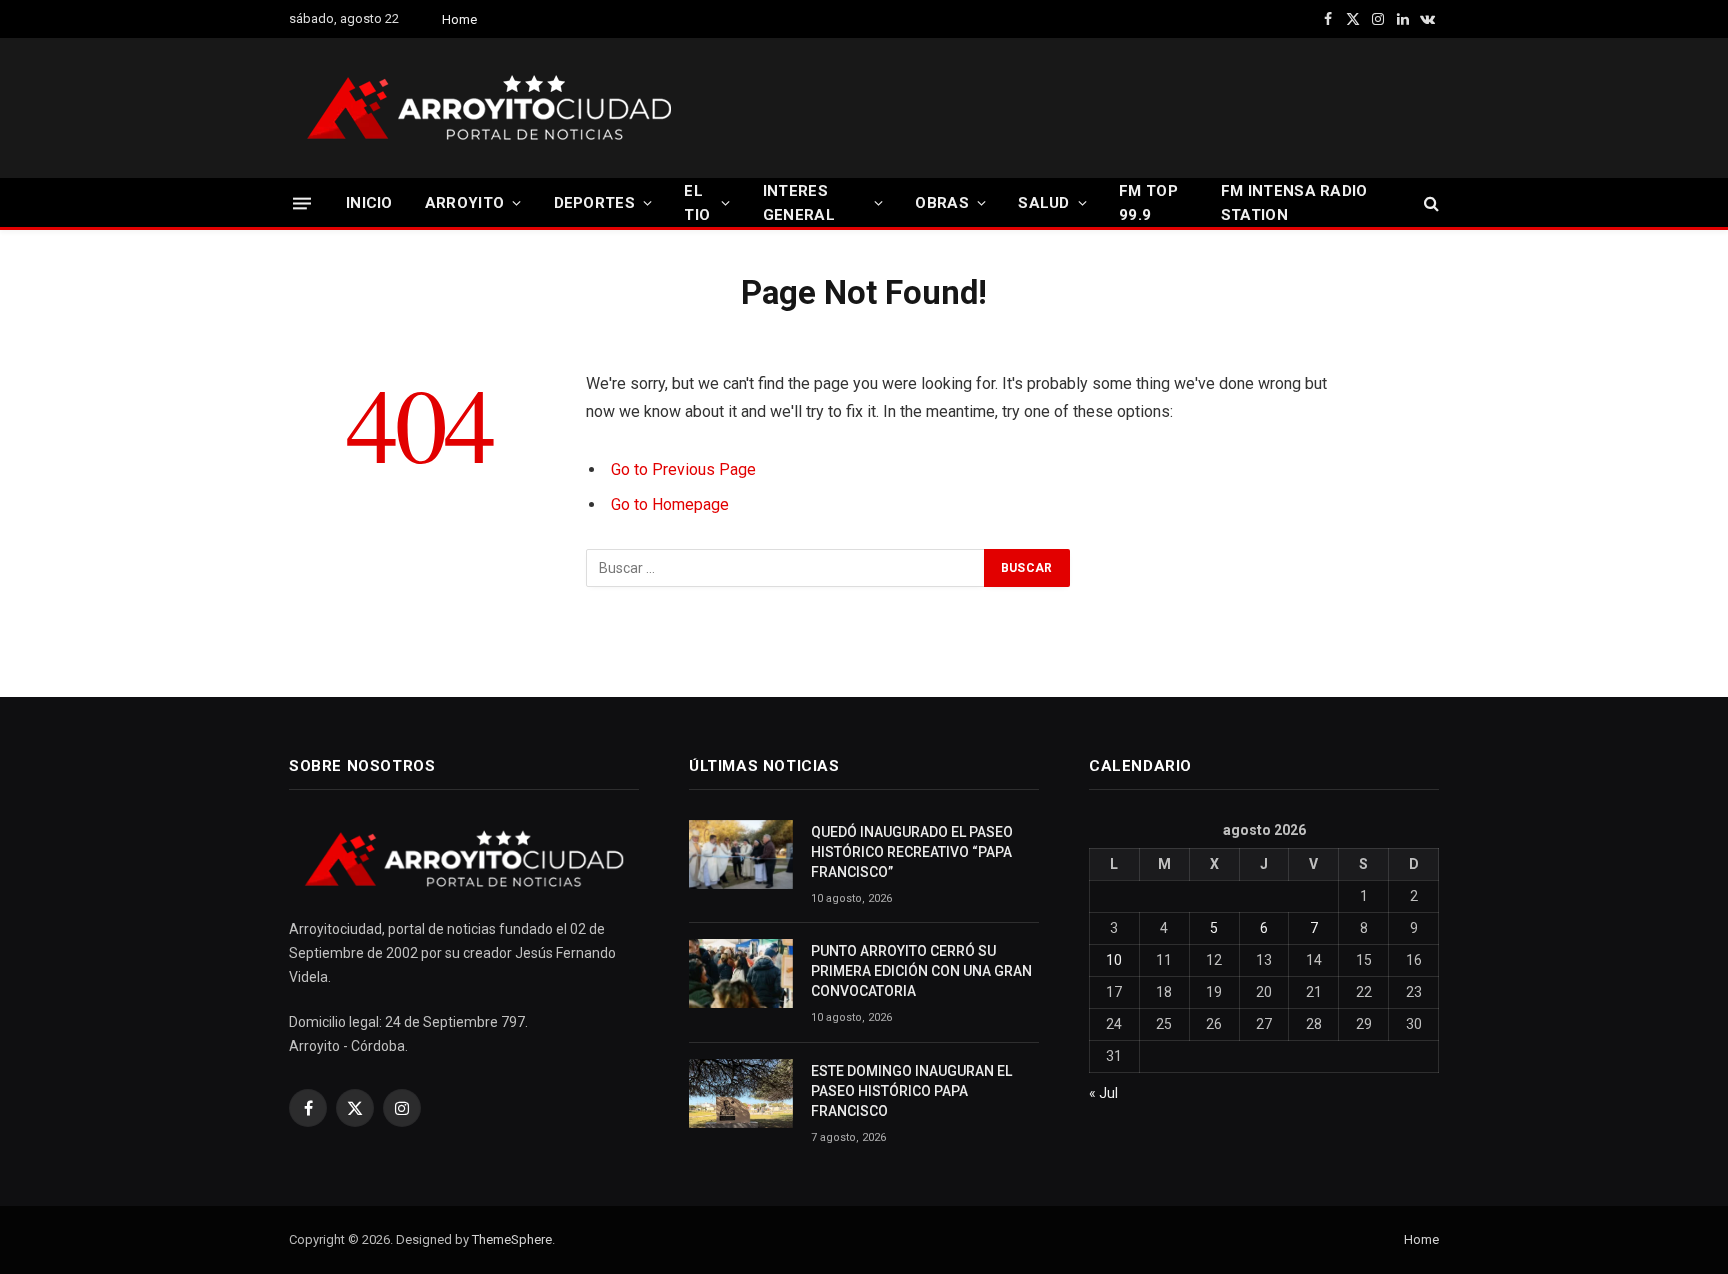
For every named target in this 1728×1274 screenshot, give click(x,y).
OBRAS (942, 203)
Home (459, 19)
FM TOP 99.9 (1148, 203)
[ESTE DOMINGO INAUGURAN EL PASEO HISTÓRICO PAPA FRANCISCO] (741, 1093)
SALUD (1044, 203)
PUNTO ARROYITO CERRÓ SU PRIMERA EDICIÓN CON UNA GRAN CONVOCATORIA (921, 971)
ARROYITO (464, 203)
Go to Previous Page (683, 469)
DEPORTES (594, 203)
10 (1114, 960)
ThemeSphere (512, 1239)
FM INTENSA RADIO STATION (1294, 203)
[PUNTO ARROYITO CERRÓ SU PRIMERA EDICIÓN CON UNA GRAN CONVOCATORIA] (741, 973)
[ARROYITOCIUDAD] (489, 108)
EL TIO (697, 203)
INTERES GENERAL (799, 203)
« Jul (1103, 1093)
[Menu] (302, 202)
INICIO (369, 203)
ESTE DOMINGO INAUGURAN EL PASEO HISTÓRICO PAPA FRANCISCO (911, 1091)
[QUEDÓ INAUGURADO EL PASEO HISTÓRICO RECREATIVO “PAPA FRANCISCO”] (741, 854)
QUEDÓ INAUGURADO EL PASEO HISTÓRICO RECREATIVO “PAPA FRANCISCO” (912, 852)
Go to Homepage (670, 504)
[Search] (1429, 203)
